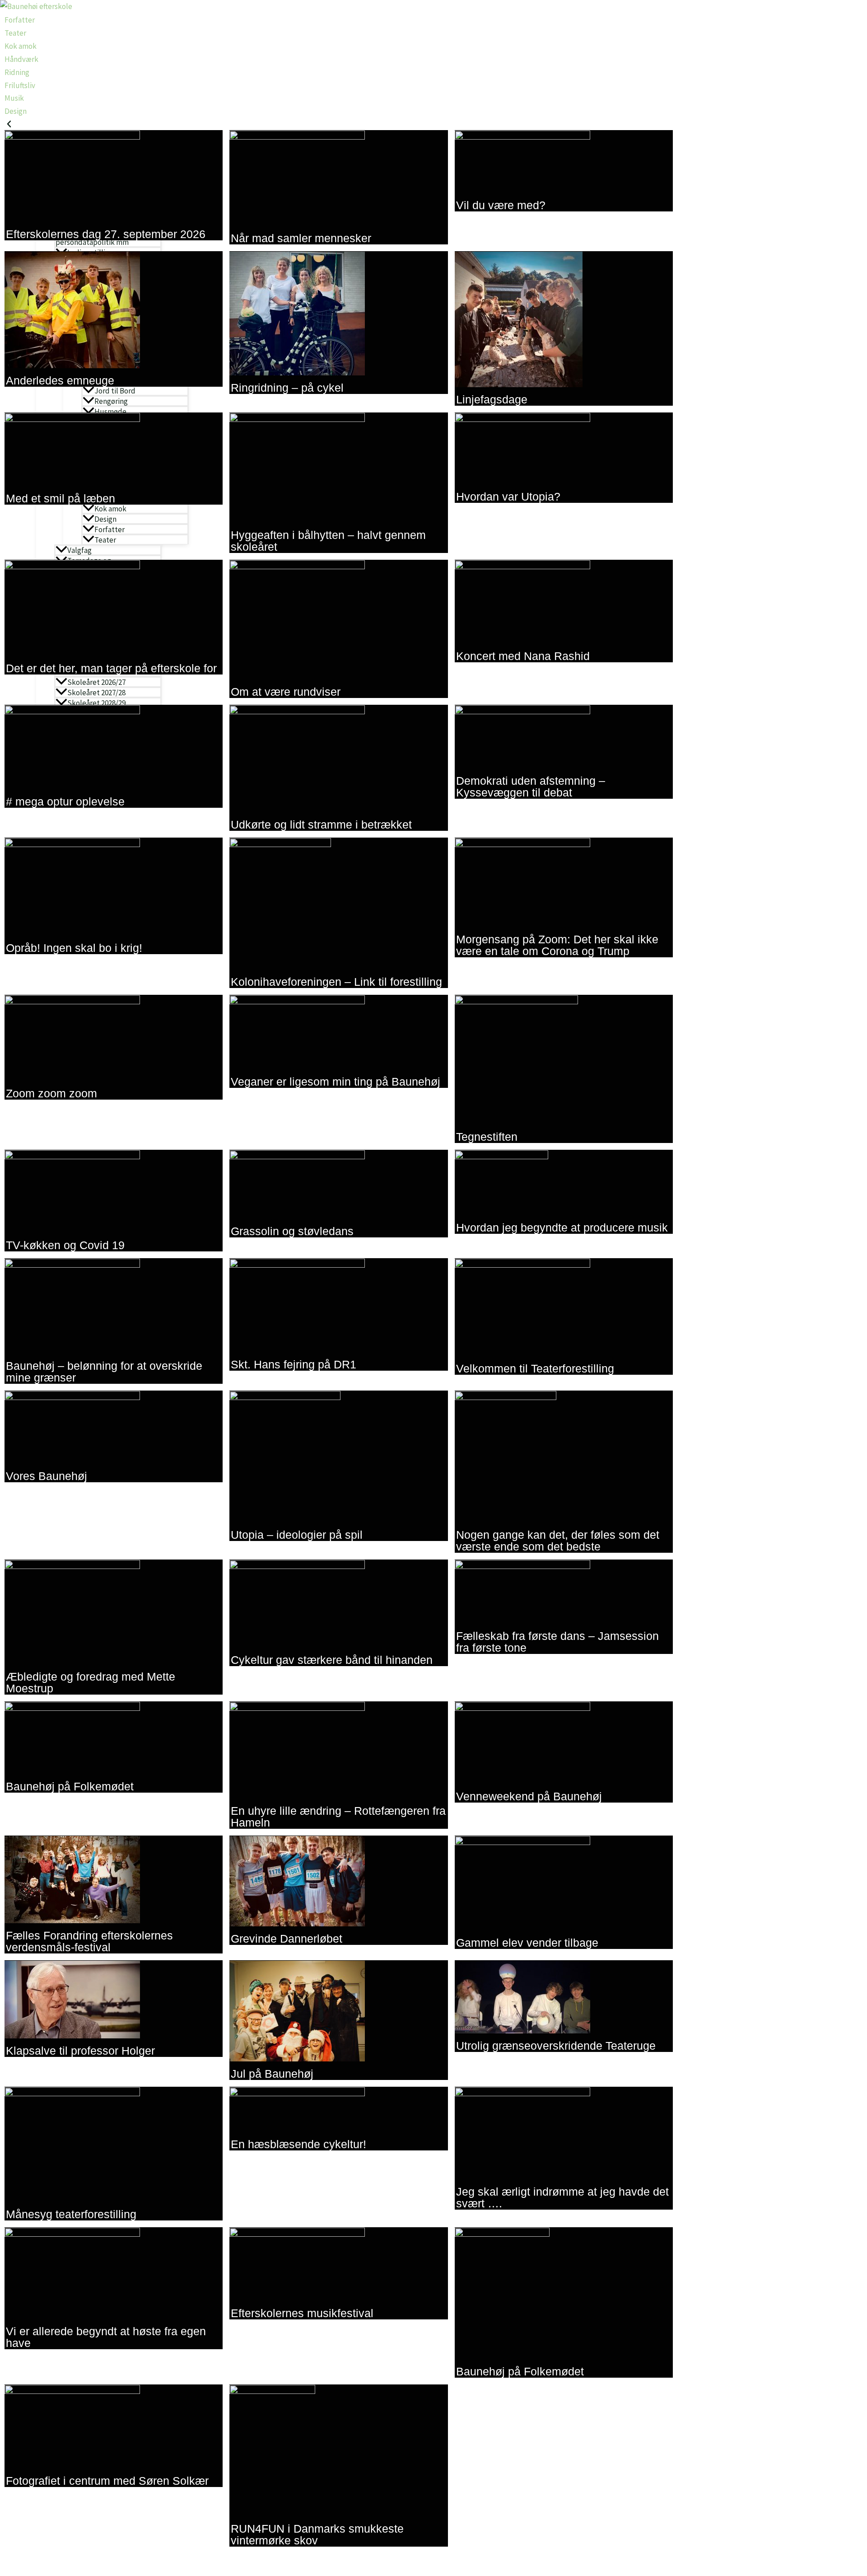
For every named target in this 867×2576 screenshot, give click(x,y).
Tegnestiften (487, 1137)
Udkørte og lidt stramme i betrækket (321, 824)
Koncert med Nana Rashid (523, 656)
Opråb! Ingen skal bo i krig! (74, 948)
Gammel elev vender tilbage (527, 1943)
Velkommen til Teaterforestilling (535, 1368)
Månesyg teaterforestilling (71, 2214)
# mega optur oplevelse (65, 801)
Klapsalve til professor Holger (80, 2051)
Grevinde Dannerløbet (287, 1939)
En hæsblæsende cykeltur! (298, 2144)
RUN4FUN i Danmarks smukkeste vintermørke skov (317, 2534)
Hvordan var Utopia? (508, 496)
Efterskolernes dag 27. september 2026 (106, 234)
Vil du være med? (501, 205)
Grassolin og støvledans (292, 1231)
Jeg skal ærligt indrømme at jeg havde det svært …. (562, 2197)
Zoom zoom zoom (51, 1093)
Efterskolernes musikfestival (302, 2313)
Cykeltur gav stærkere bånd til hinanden (332, 1660)
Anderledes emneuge (60, 380)
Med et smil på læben (61, 498)
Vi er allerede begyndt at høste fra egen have (106, 2337)
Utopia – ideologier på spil (297, 1535)
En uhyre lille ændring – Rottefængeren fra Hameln (338, 1817)
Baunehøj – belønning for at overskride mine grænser (104, 1372)
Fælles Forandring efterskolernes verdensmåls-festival (89, 1941)
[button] (339, 124)
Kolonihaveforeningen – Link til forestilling (336, 982)
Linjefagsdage (492, 399)
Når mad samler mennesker (301, 238)
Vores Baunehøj (47, 1476)
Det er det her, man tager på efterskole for (111, 668)
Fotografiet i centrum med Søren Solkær (107, 2481)
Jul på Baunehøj (272, 2074)
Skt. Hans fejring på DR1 (294, 1364)
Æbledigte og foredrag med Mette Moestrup (91, 1682)
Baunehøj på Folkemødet (70, 1786)
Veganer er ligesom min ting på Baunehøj (336, 1082)
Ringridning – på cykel (287, 388)
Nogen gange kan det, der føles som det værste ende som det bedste (558, 1541)
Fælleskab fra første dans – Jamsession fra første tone (557, 1642)
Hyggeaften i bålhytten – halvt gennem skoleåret (328, 541)
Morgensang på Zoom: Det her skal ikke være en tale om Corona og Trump (557, 945)
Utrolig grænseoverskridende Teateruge (556, 2046)
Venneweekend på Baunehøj (529, 1796)
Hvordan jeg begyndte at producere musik (562, 1227)
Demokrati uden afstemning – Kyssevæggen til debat (531, 787)
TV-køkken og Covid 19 (65, 1245)
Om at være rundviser (286, 692)
